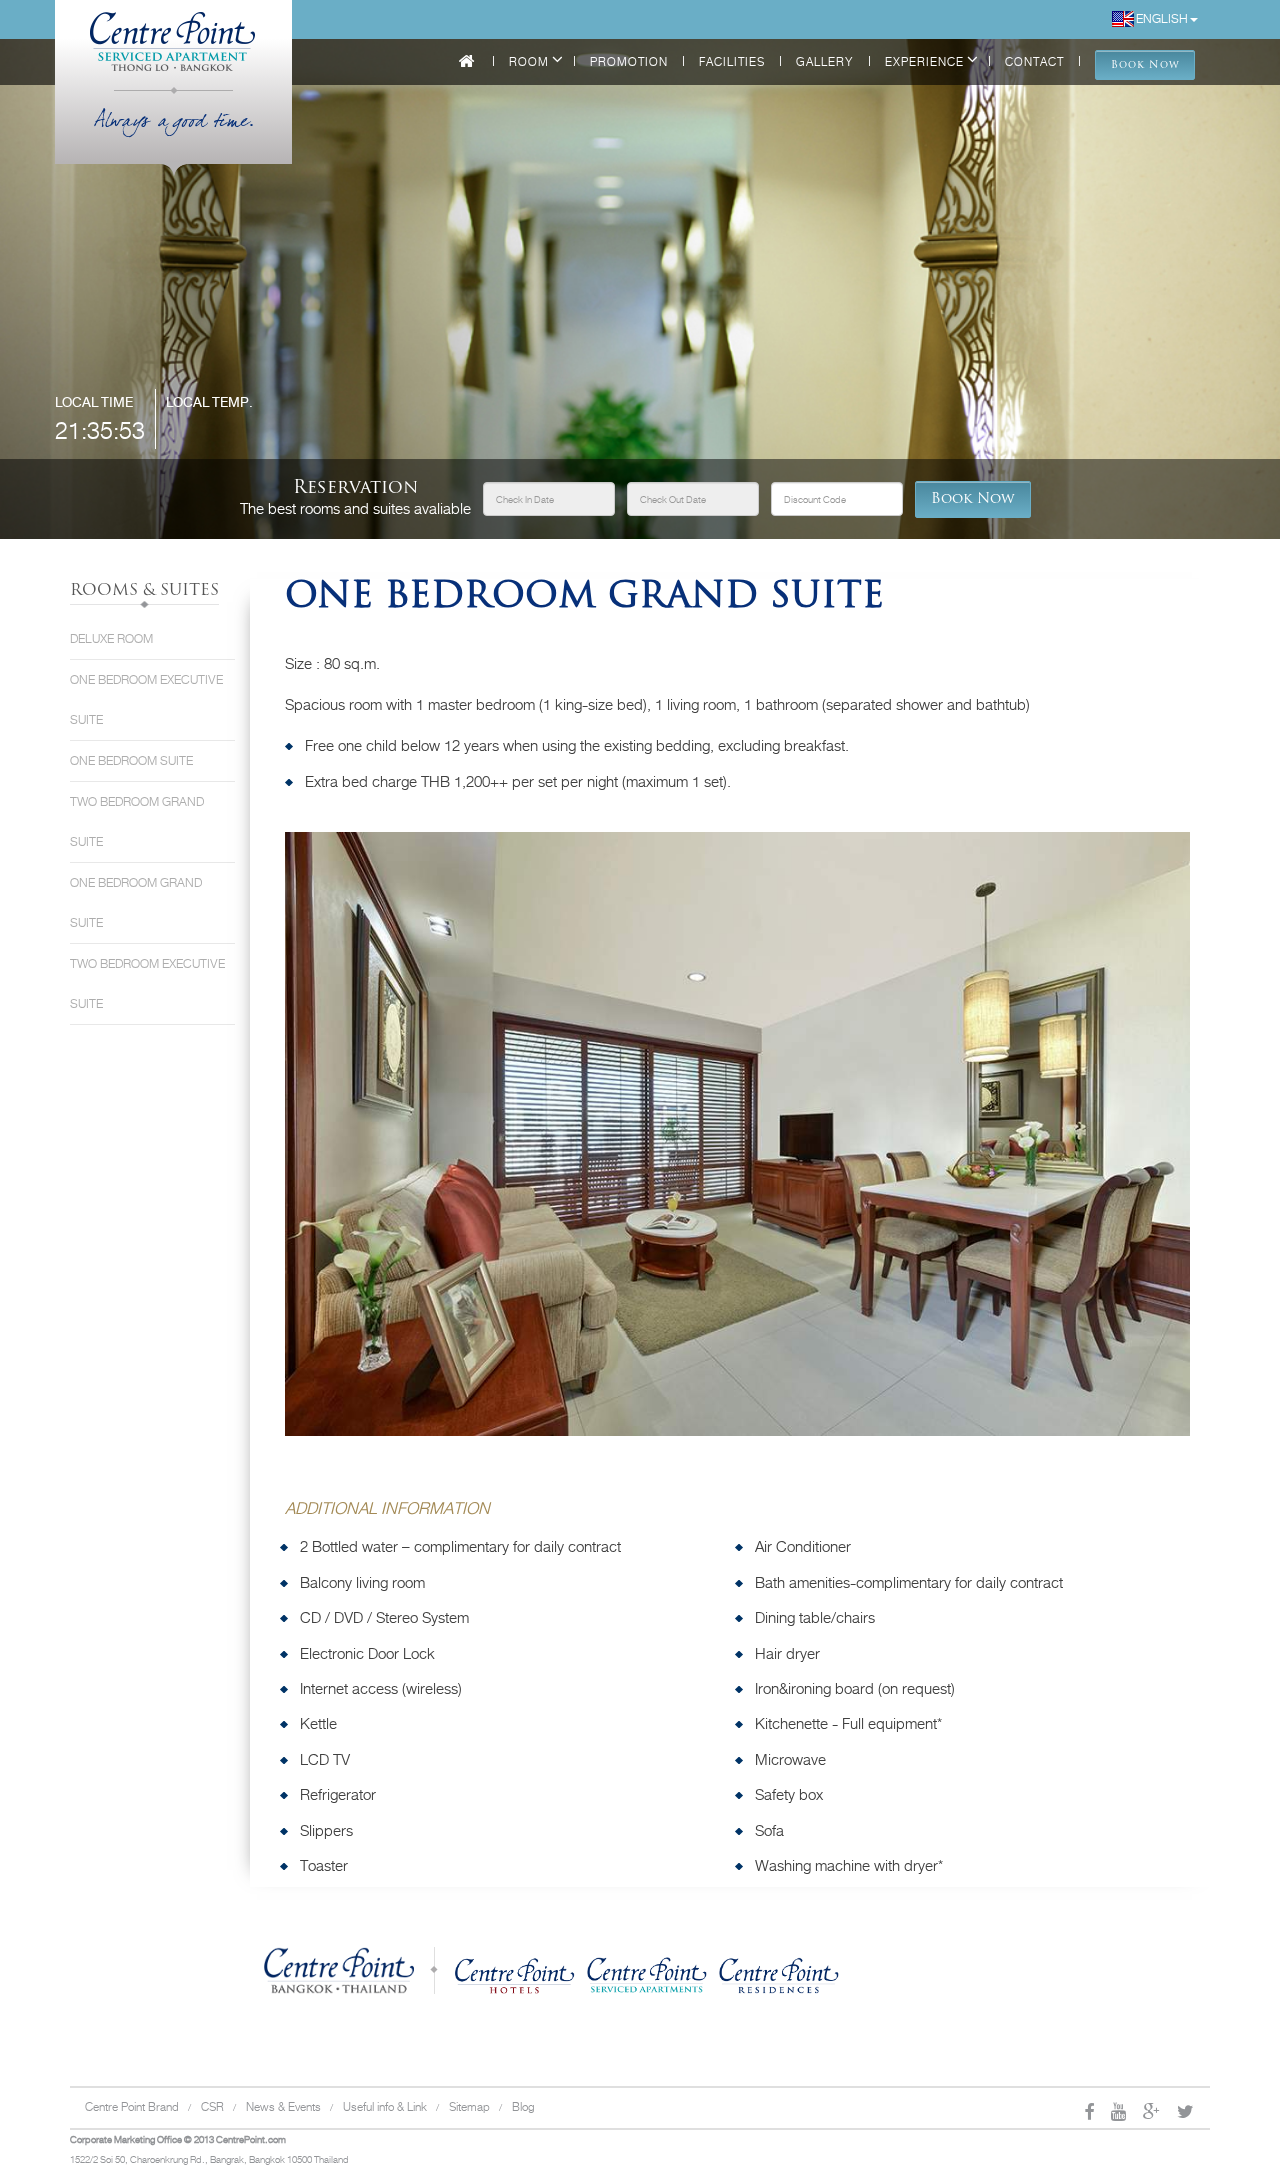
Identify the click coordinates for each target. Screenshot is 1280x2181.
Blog (523, 2107)
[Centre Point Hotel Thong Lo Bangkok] (173, 30)
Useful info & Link (385, 2107)
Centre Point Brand (132, 2107)
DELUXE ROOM (111, 639)
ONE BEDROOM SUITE (131, 761)
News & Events (283, 2107)
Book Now (973, 499)
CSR (212, 2107)
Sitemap (469, 2107)
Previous (255, 1151)
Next (1220, 1151)
